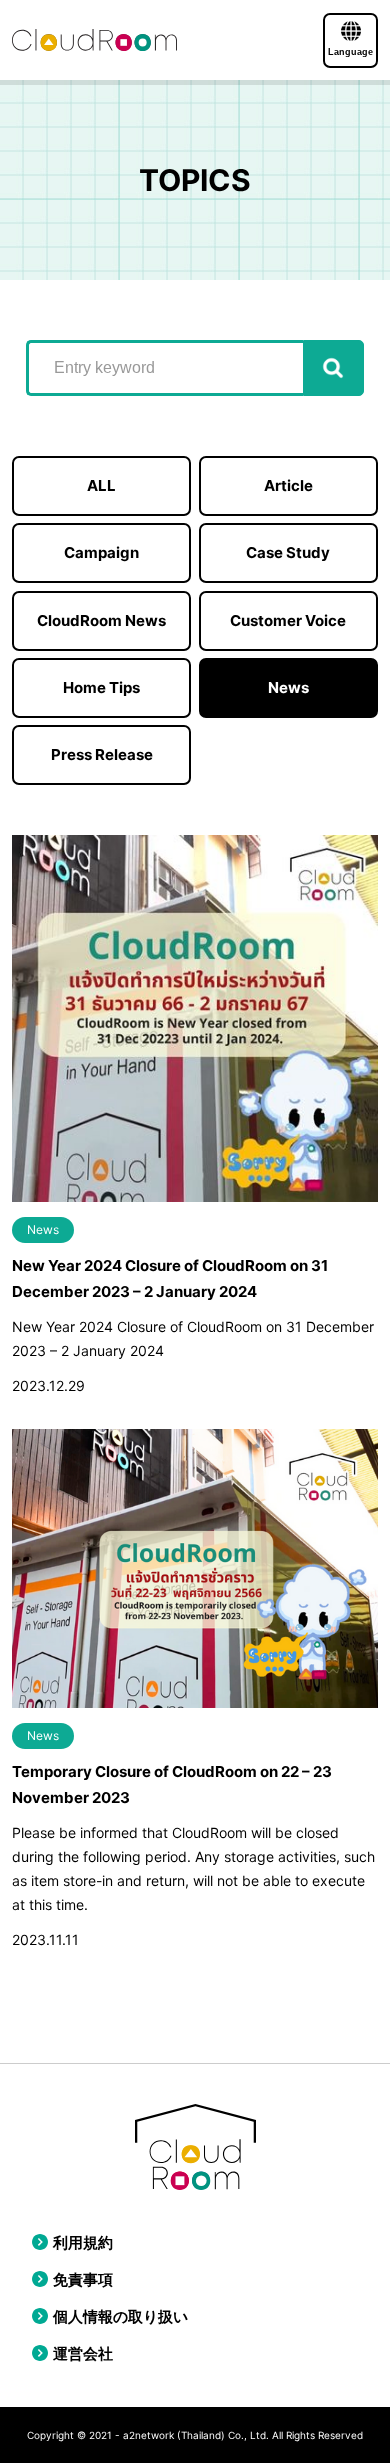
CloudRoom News (101, 620)
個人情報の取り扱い (120, 2316)
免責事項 (83, 2279)
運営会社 (83, 2353)
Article (288, 485)
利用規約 (83, 2242)
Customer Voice (288, 620)
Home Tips (101, 687)
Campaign (101, 552)
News (288, 687)
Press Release (102, 754)
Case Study (288, 552)
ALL (101, 485)
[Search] (333, 368)
